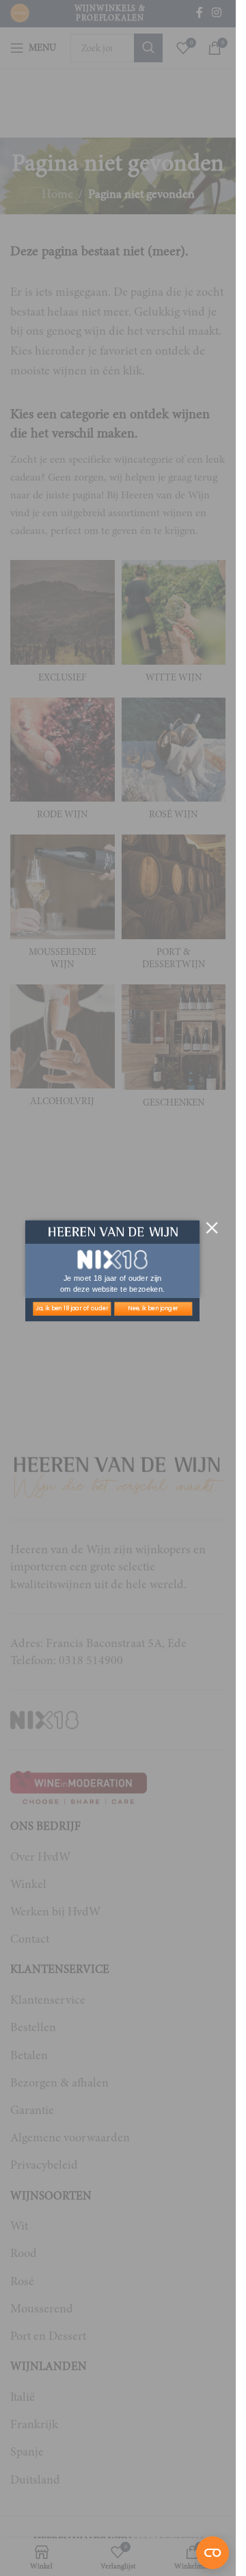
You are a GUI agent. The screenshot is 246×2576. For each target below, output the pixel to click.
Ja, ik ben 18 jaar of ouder (72, 1308)
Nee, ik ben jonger (153, 1308)
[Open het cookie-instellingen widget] (213, 2553)
